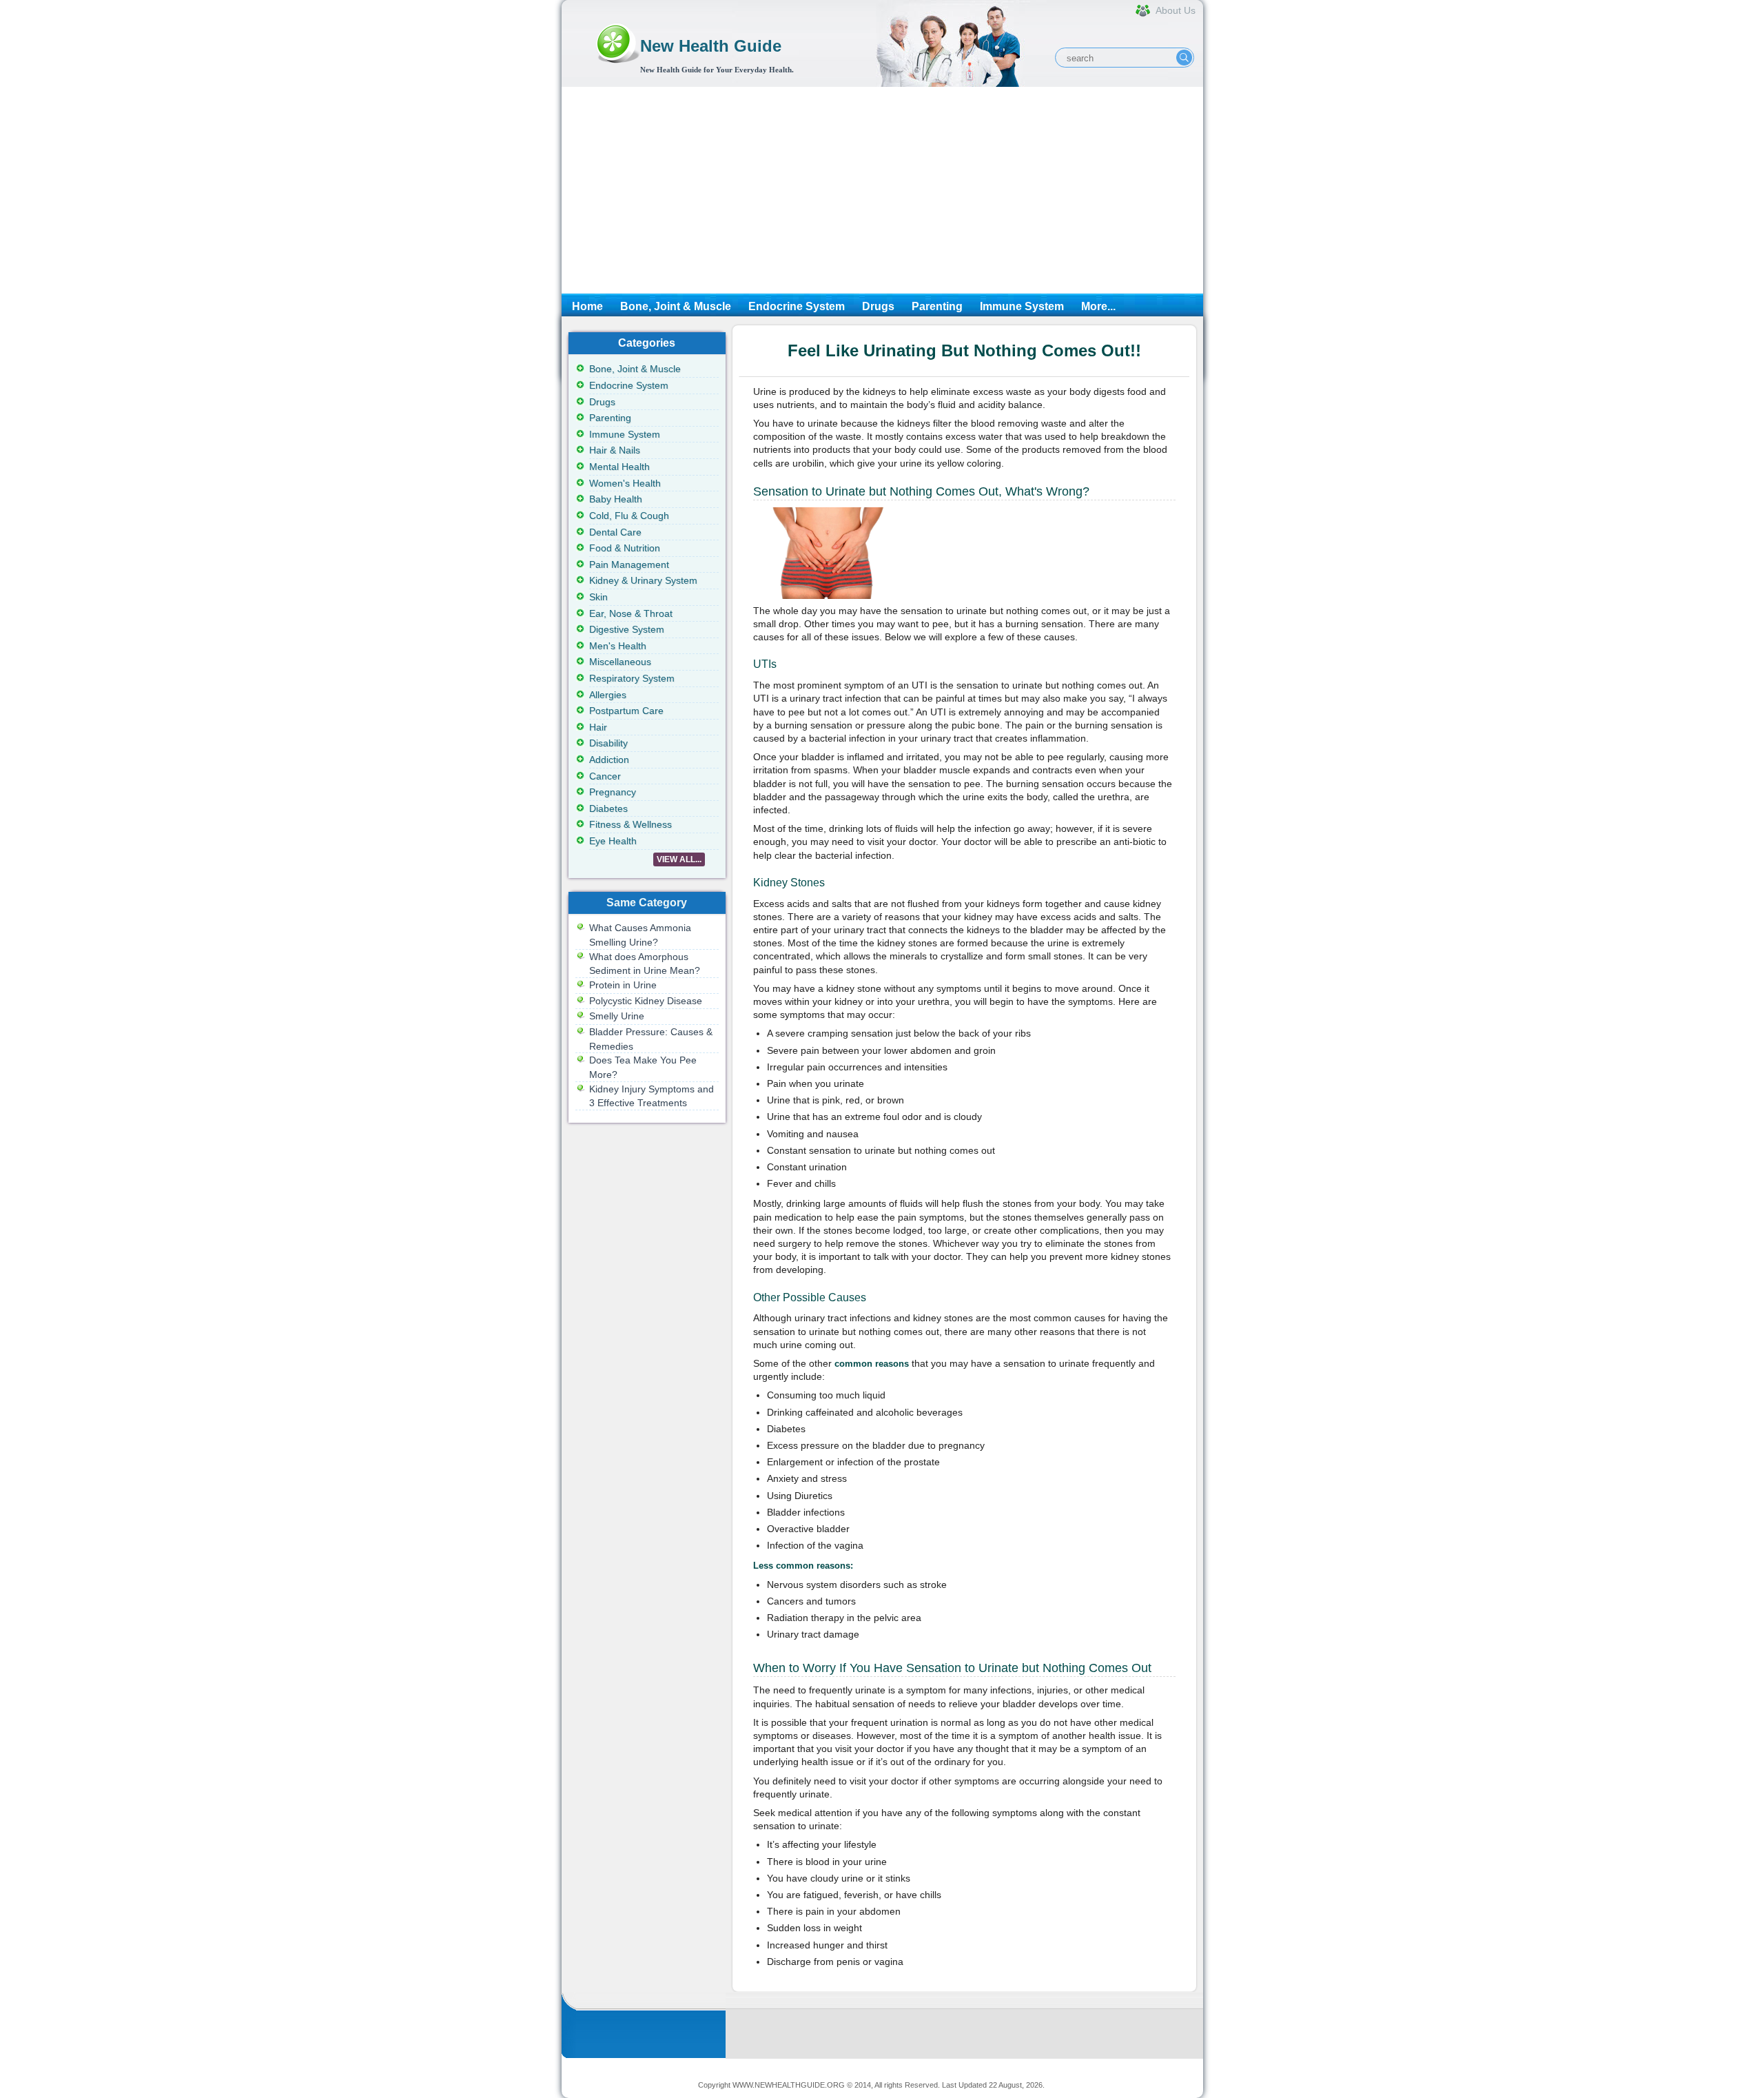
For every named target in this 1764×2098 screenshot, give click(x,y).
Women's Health (625, 483)
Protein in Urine (623, 985)
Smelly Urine (617, 1016)
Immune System (1022, 306)
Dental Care (615, 532)
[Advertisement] (882, 190)
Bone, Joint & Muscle (676, 306)
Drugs (878, 306)
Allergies (608, 695)
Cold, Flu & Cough (629, 516)
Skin (598, 597)
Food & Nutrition (625, 548)
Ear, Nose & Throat (631, 613)
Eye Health (613, 841)
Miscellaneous (620, 662)
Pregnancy (613, 792)
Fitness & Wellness (630, 824)
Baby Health (616, 499)
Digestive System (627, 629)
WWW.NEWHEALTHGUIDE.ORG (789, 2085)
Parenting (937, 306)
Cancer (605, 776)
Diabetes (608, 808)
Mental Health (619, 467)
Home (587, 306)
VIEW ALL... (679, 859)
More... (1098, 306)
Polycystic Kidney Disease (646, 1001)
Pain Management (629, 564)
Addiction (609, 760)
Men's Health (618, 646)
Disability (608, 743)
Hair (598, 727)
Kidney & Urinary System (643, 580)
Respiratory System (632, 678)
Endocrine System (797, 306)
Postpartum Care (626, 711)
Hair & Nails (615, 450)
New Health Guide (711, 46)
